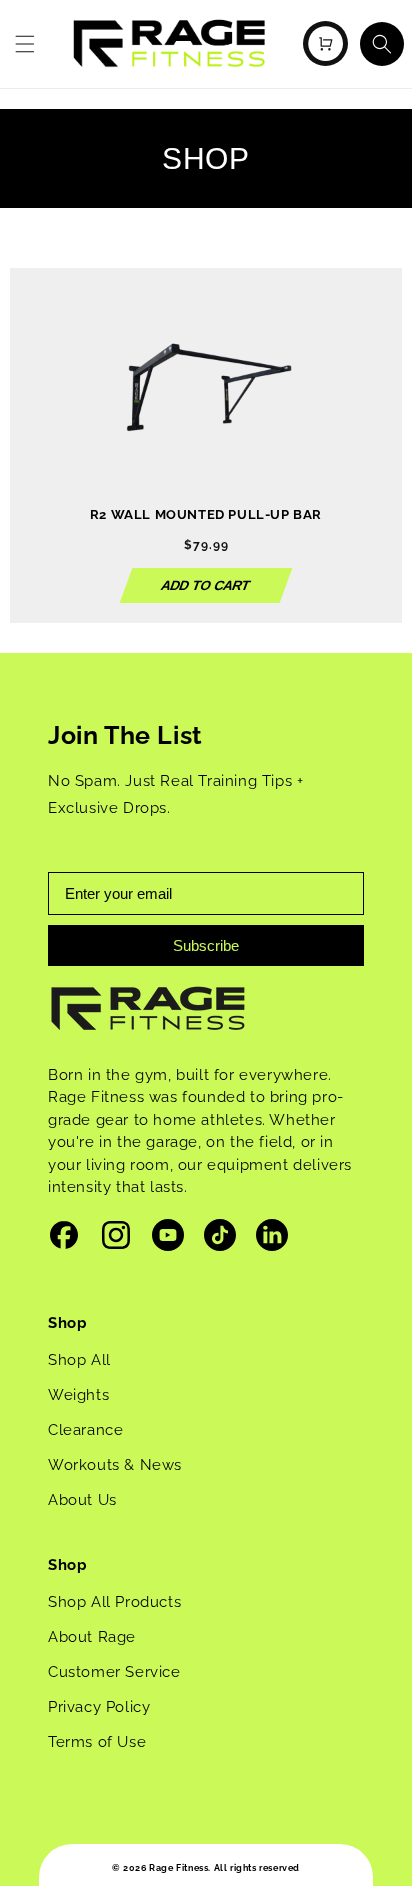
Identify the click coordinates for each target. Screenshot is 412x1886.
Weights (78, 1395)
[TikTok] (220, 1239)
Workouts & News (115, 1465)
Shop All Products (114, 1602)
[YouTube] (168, 1239)
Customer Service (114, 1672)
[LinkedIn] (272, 1239)
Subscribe (206, 945)
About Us (82, 1500)
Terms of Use (97, 1742)
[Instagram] (116, 1239)
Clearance (85, 1430)
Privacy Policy (99, 1707)
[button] (25, 44)
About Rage (92, 1637)
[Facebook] (64, 1239)
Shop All (79, 1360)
